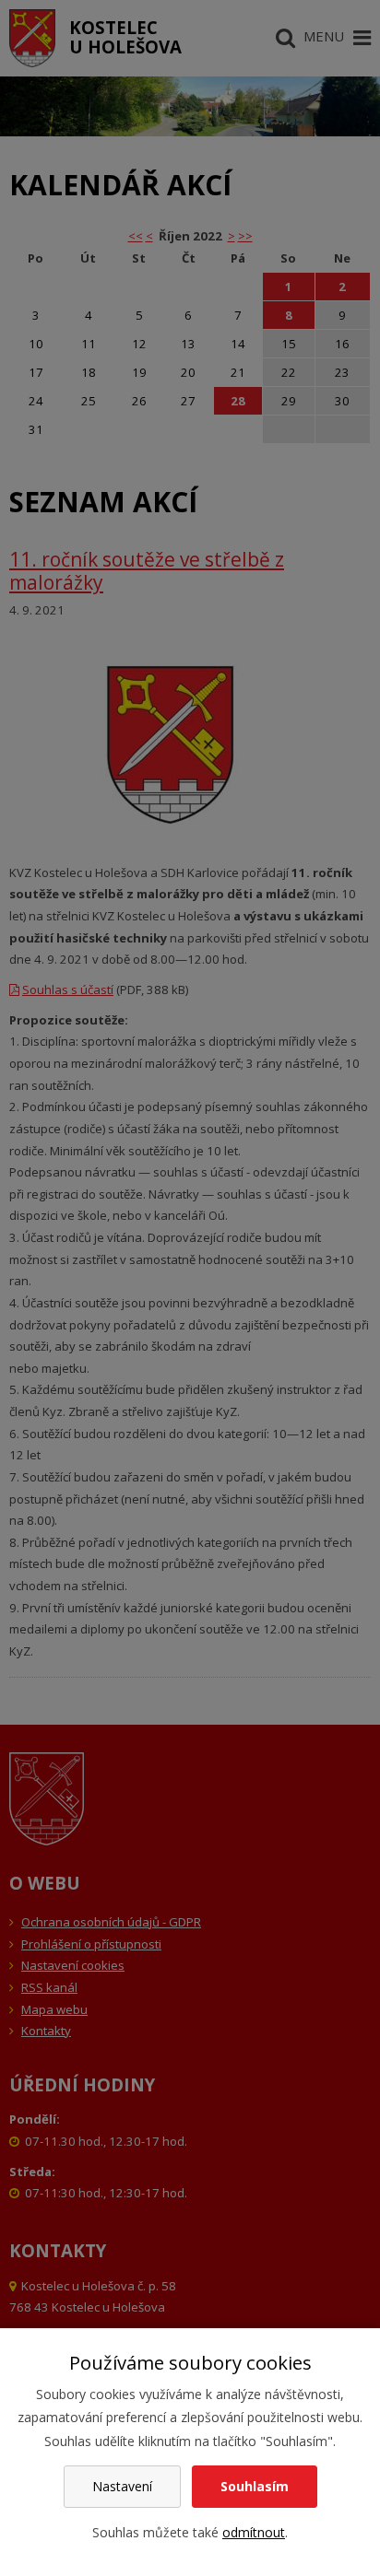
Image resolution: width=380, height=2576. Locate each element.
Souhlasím (255, 2486)
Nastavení (122, 2486)
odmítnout (254, 2532)
